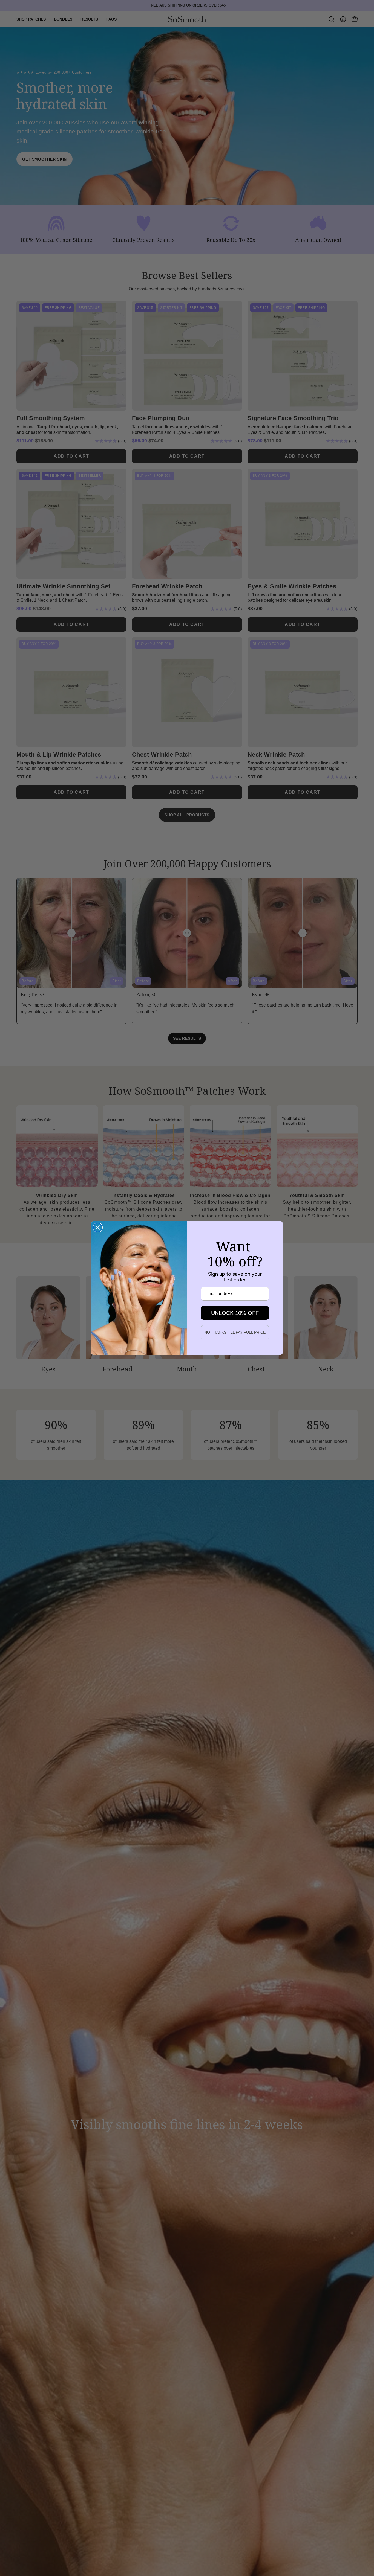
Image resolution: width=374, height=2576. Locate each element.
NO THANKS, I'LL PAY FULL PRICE (235, 1332)
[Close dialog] (98, 1228)
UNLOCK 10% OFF (235, 1313)
